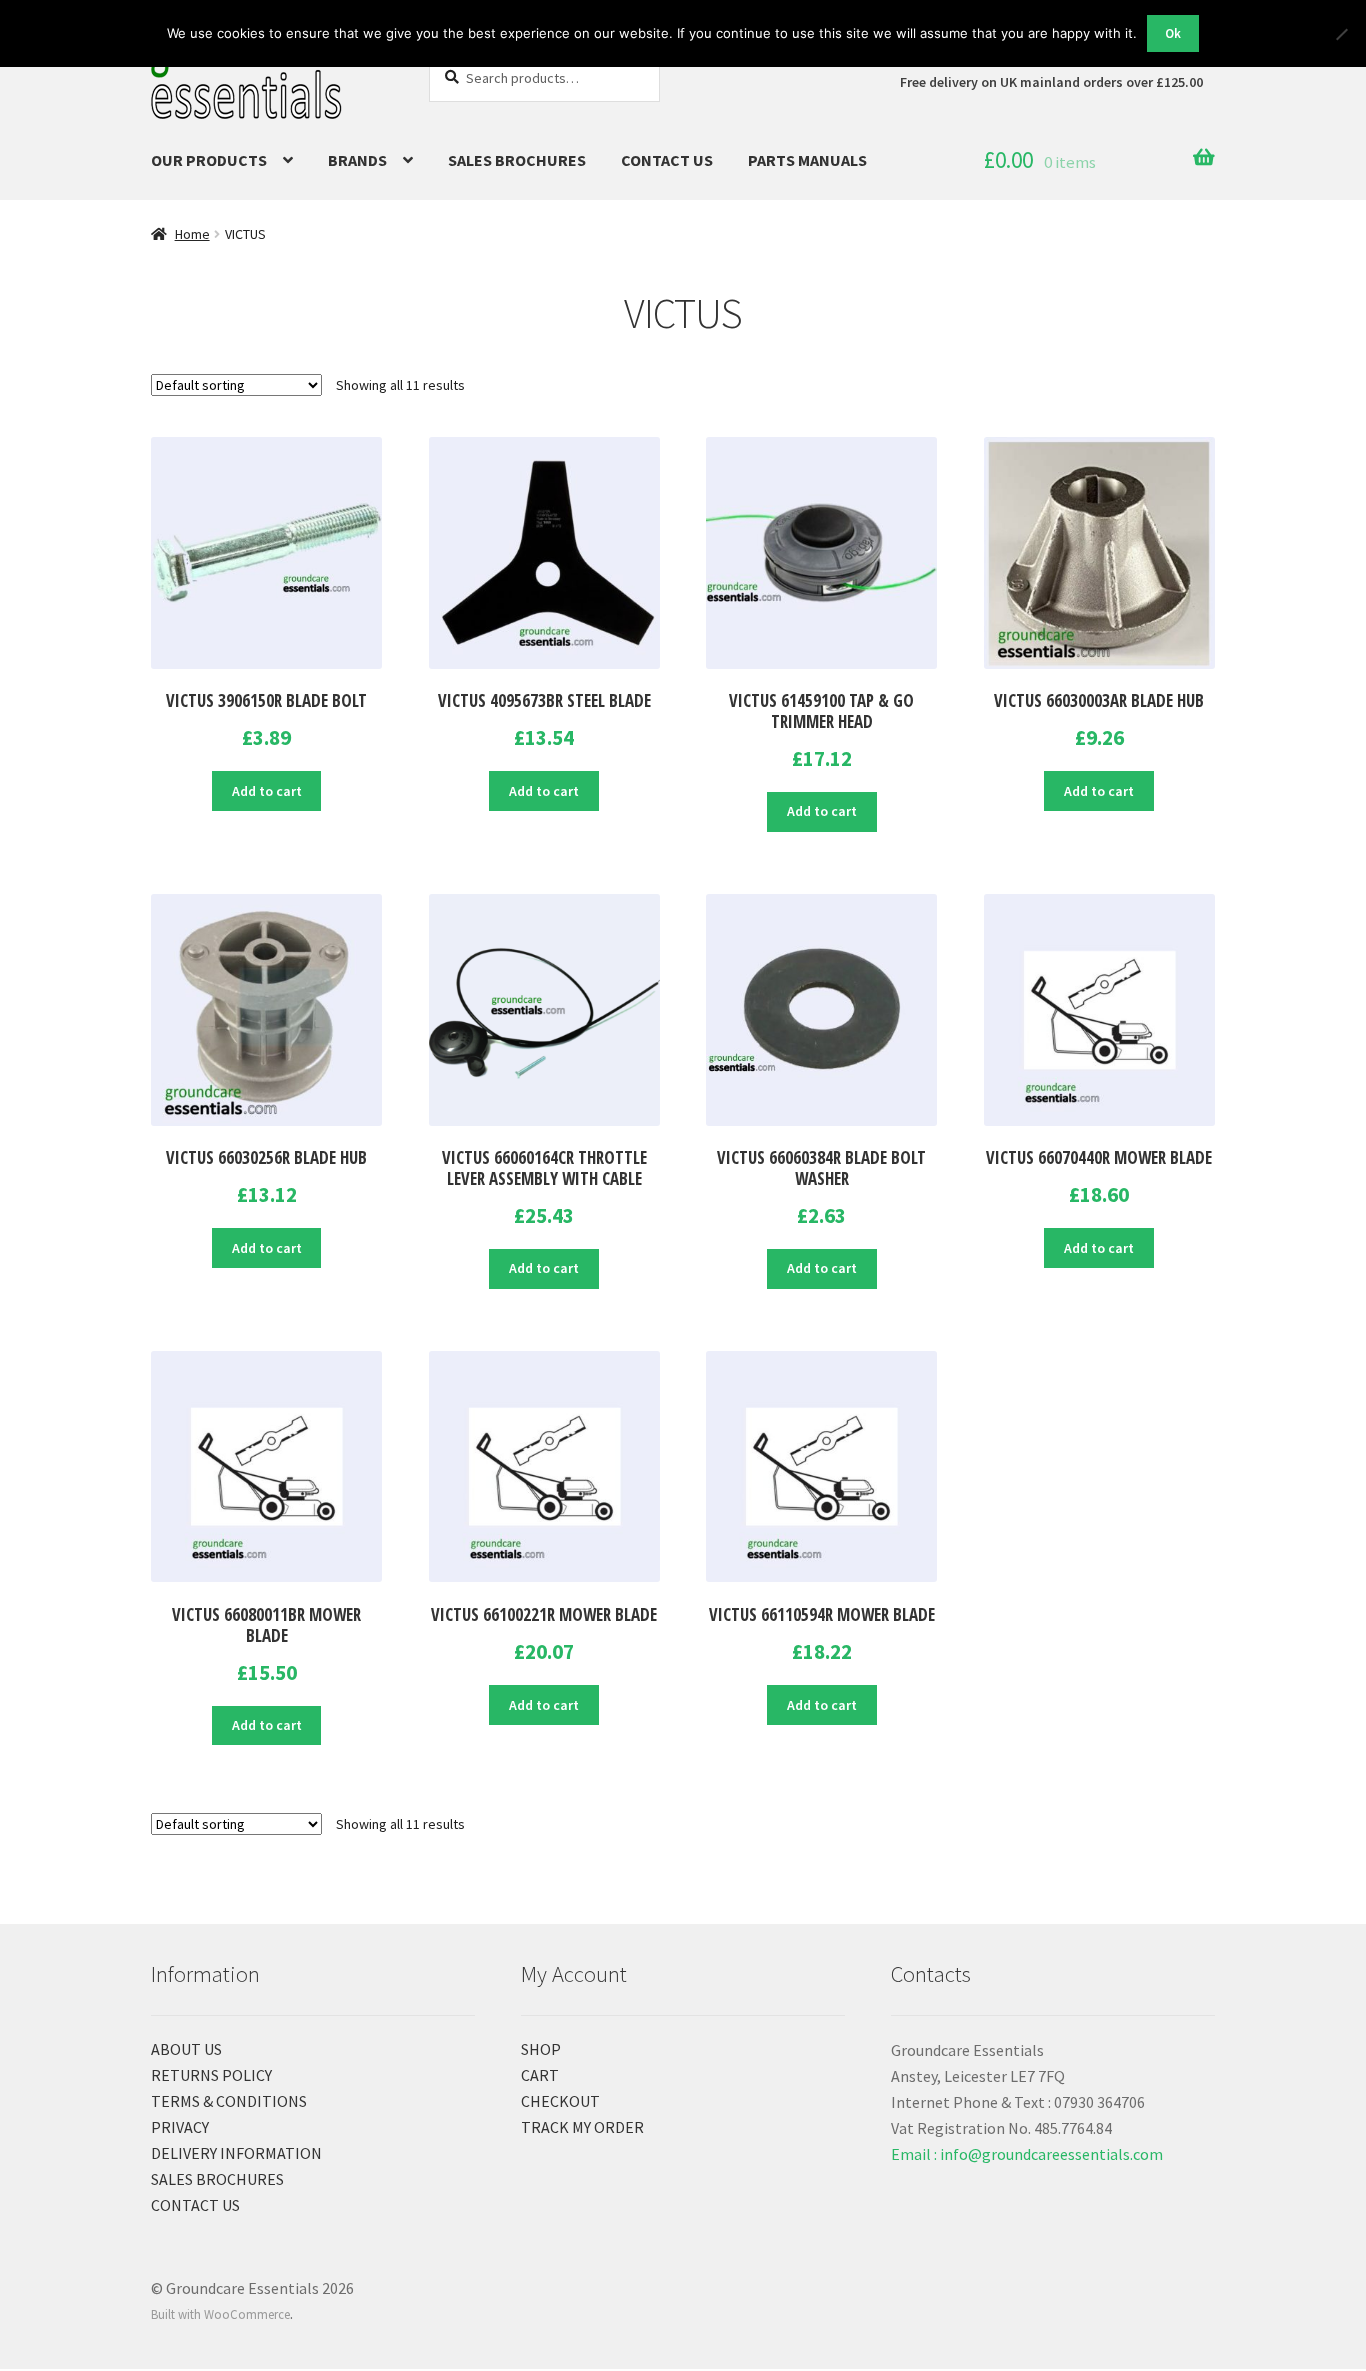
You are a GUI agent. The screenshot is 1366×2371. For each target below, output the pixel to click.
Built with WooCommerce (220, 2314)
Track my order (582, 2127)
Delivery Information (236, 2153)
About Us (186, 2049)
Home (192, 234)
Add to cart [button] (267, 791)
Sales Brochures (517, 160)
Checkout (560, 2101)
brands (357, 160)
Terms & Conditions (229, 2101)
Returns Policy (211, 2075)
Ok (1173, 33)
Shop (541, 2049)
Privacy (180, 2127)
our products (209, 160)
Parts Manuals (807, 160)
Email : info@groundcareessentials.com (1027, 2154)
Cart (540, 2075)
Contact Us (667, 160)
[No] (1341, 34)
